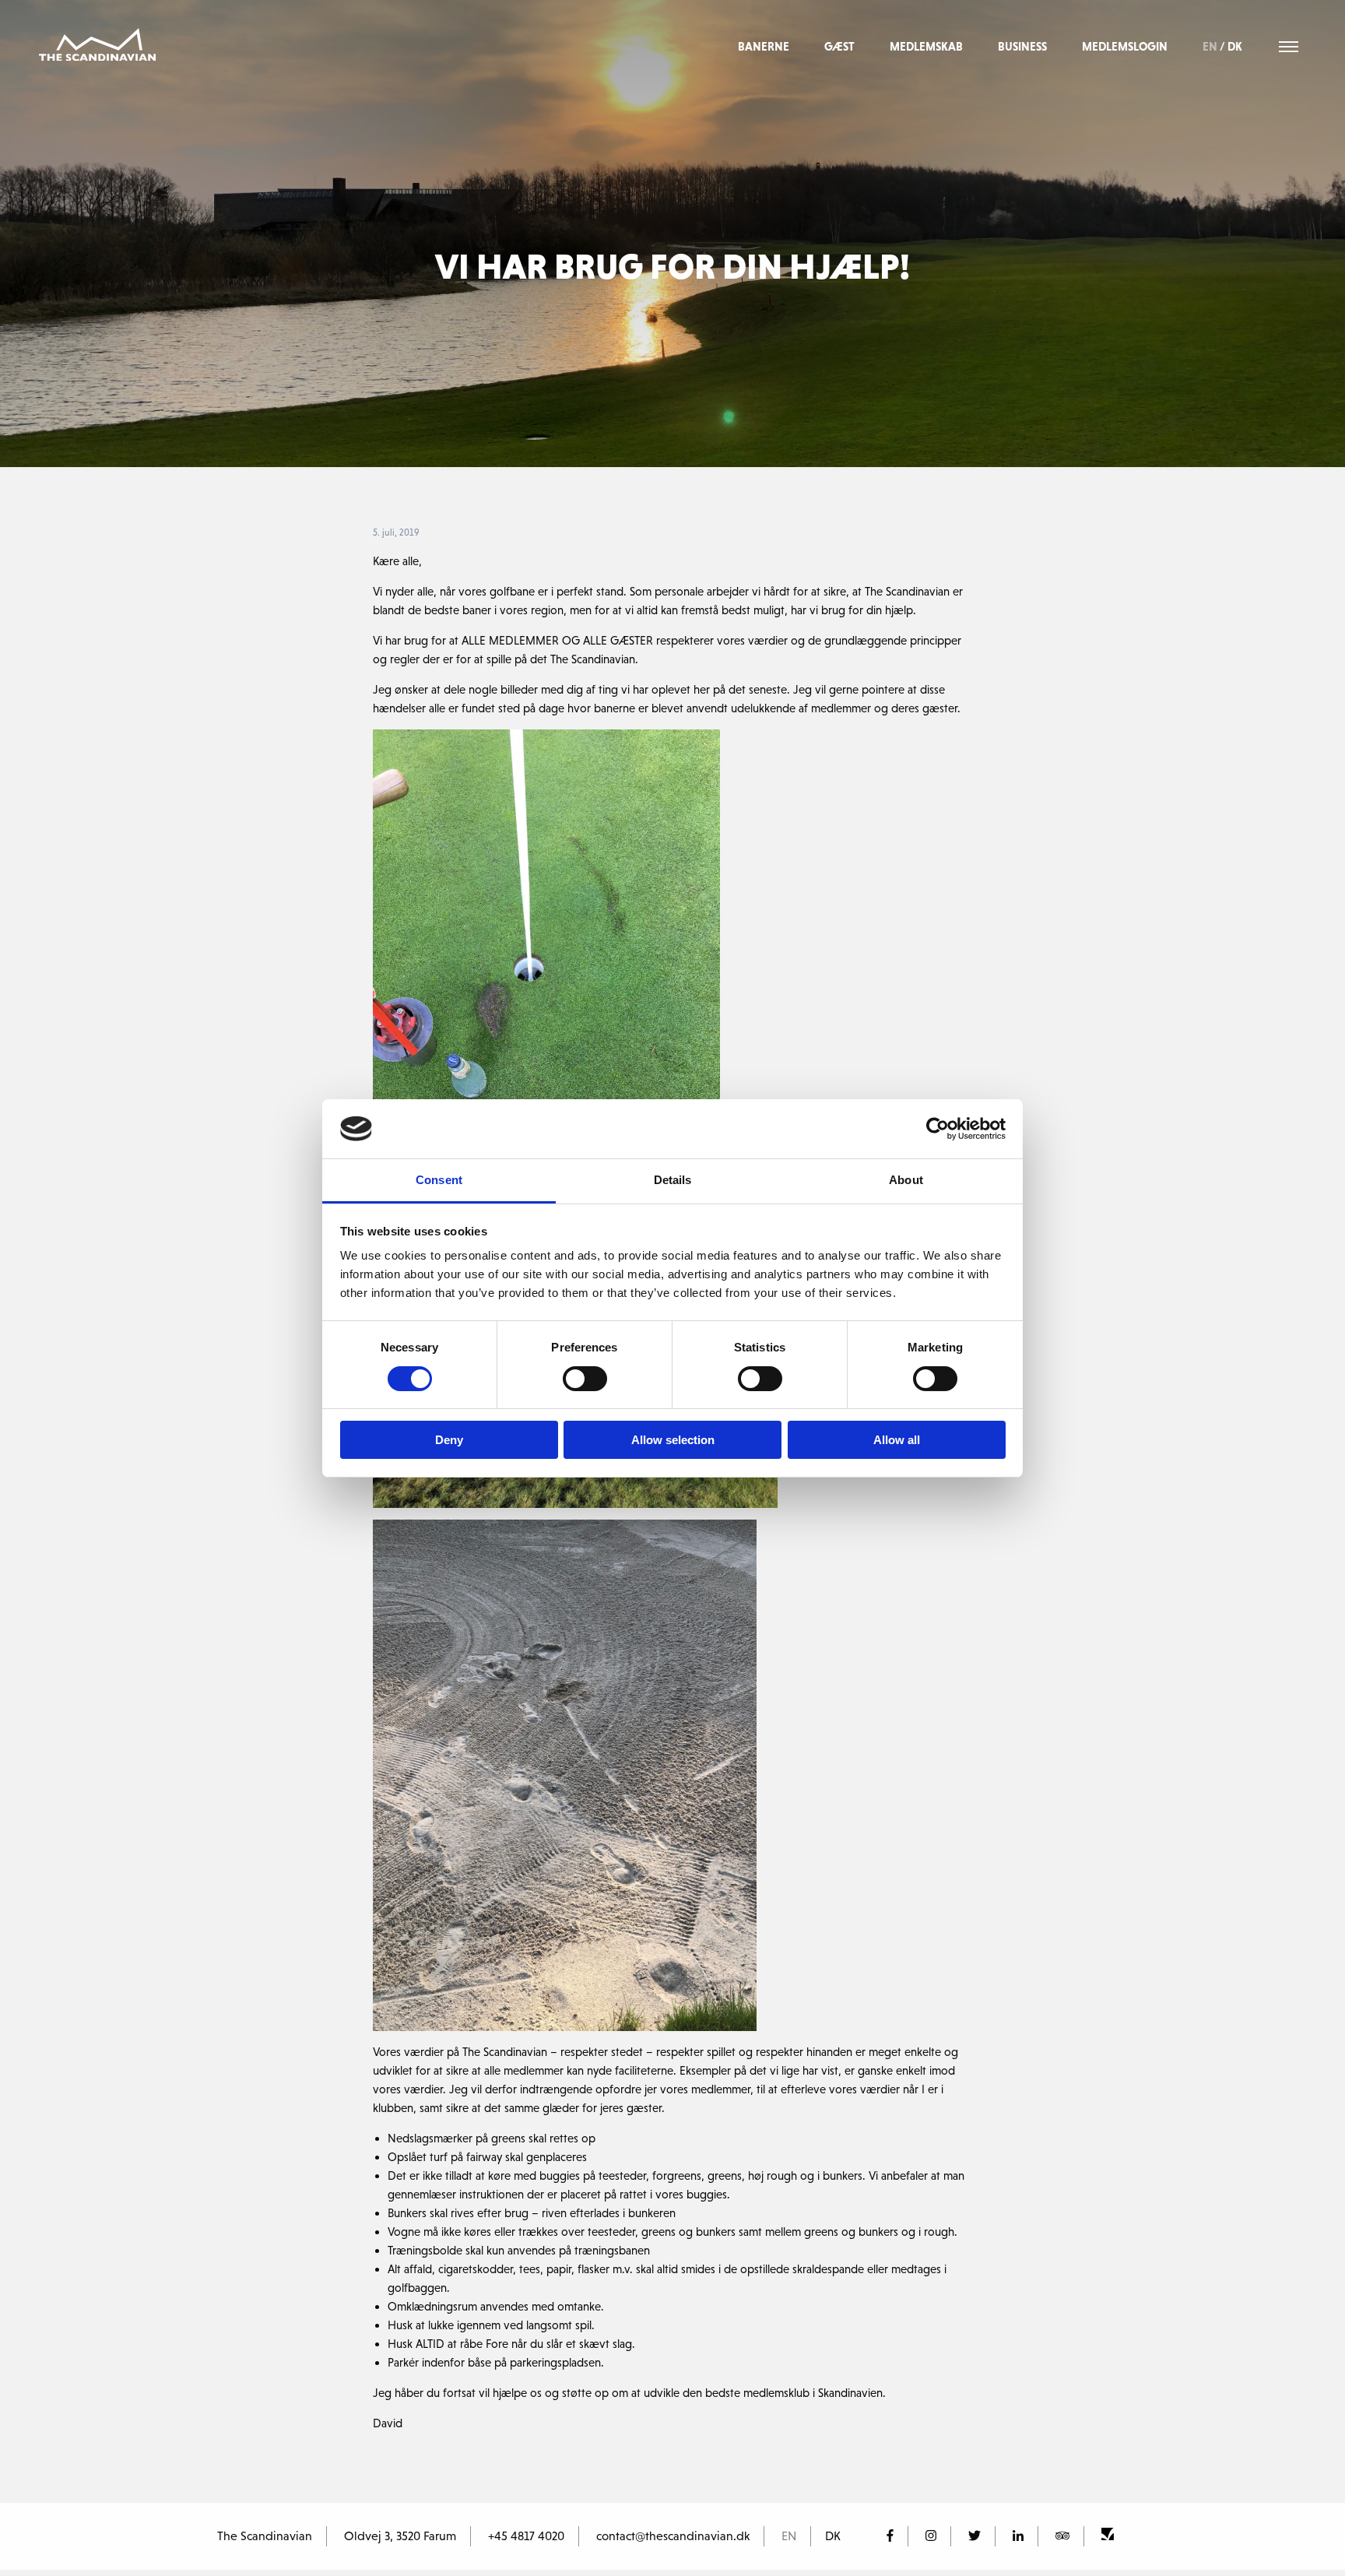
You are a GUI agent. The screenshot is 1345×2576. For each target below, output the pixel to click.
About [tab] (906, 1180)
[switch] (585, 1379)
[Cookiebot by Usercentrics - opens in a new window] (938, 1129)
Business (1022, 46)
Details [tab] (673, 1180)
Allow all (897, 1440)
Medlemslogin (1125, 46)
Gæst (839, 46)
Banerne (764, 46)
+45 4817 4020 (526, 2536)
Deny (449, 1440)
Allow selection (673, 1440)
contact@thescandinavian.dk (673, 2536)
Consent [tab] (439, 1180)
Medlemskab (926, 46)
